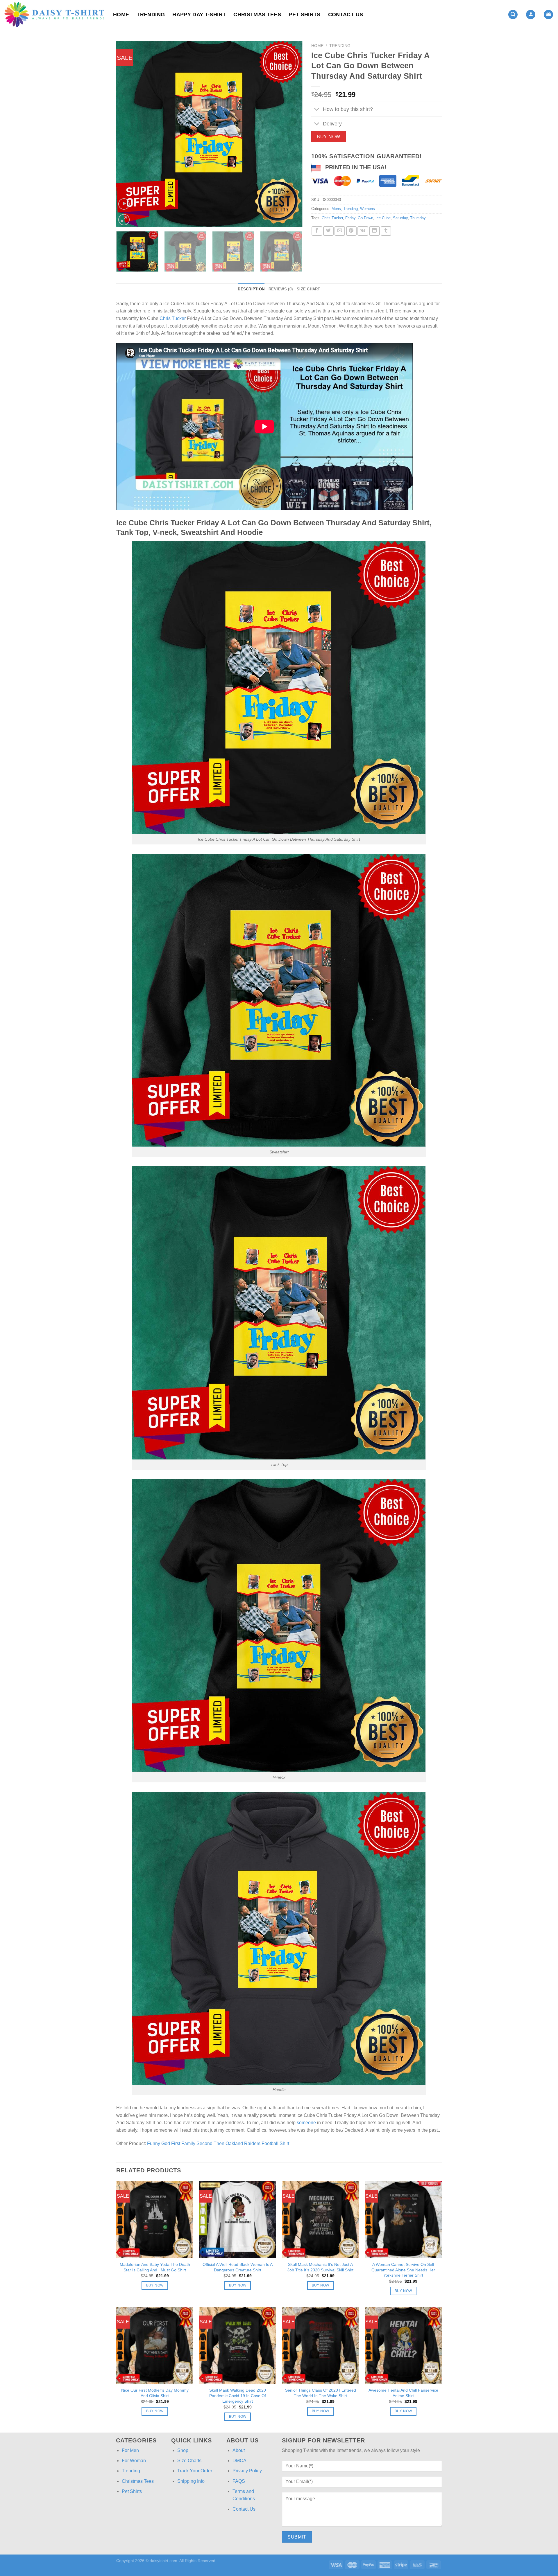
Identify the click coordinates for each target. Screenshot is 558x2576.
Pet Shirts (305, 15)
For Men (130, 2450)
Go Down (365, 218)
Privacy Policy (247, 2471)
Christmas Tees (257, 15)
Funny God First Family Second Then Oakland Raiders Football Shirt (218, 2143)
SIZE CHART (308, 289)
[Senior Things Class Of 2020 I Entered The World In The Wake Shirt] (320, 2345)
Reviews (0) (281, 289)
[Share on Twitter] (328, 231)
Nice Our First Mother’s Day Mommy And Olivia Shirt (155, 2393)
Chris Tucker (332, 218)
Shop (183, 2450)
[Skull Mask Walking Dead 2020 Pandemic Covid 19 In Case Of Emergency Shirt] (238, 2345)
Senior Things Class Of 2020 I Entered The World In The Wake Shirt (321, 2393)
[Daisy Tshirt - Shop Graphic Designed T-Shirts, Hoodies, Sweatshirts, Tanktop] (54, 15)
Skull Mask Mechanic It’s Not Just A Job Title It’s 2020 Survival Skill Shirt (320, 2267)
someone (306, 2123)
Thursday (418, 218)
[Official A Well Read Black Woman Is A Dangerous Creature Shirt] (238, 2220)
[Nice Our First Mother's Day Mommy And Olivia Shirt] (155, 2345)
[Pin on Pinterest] (351, 231)
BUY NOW (328, 137)
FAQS (239, 2481)
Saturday (400, 218)
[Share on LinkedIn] (374, 231)
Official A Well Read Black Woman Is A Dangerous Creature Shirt (238, 2267)
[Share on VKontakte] (363, 231)
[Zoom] (124, 220)
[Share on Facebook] (317, 231)
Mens (336, 209)
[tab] (251, 289)
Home (121, 15)
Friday (350, 218)
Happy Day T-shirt (199, 15)
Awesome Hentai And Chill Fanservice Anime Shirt (403, 2393)
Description (251, 289)
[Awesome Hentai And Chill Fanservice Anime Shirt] (403, 2345)
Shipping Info (191, 2481)
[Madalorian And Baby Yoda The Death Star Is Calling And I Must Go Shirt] (155, 2220)
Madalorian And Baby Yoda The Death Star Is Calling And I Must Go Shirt (155, 2267)
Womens (367, 209)
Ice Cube (383, 218)
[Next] (291, 134)
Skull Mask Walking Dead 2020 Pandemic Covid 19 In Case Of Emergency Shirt (238, 2396)
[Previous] (127, 134)
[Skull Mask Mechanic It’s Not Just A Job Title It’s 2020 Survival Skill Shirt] (320, 2220)
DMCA (239, 2461)
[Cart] (548, 15)
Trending (151, 15)
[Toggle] (317, 110)
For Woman (134, 2461)
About (239, 2450)
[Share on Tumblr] (386, 231)
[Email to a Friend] (340, 231)
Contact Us (346, 15)
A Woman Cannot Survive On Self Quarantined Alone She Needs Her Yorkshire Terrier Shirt (403, 2270)
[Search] (513, 15)
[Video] (124, 204)
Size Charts (189, 2461)
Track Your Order (195, 2471)
